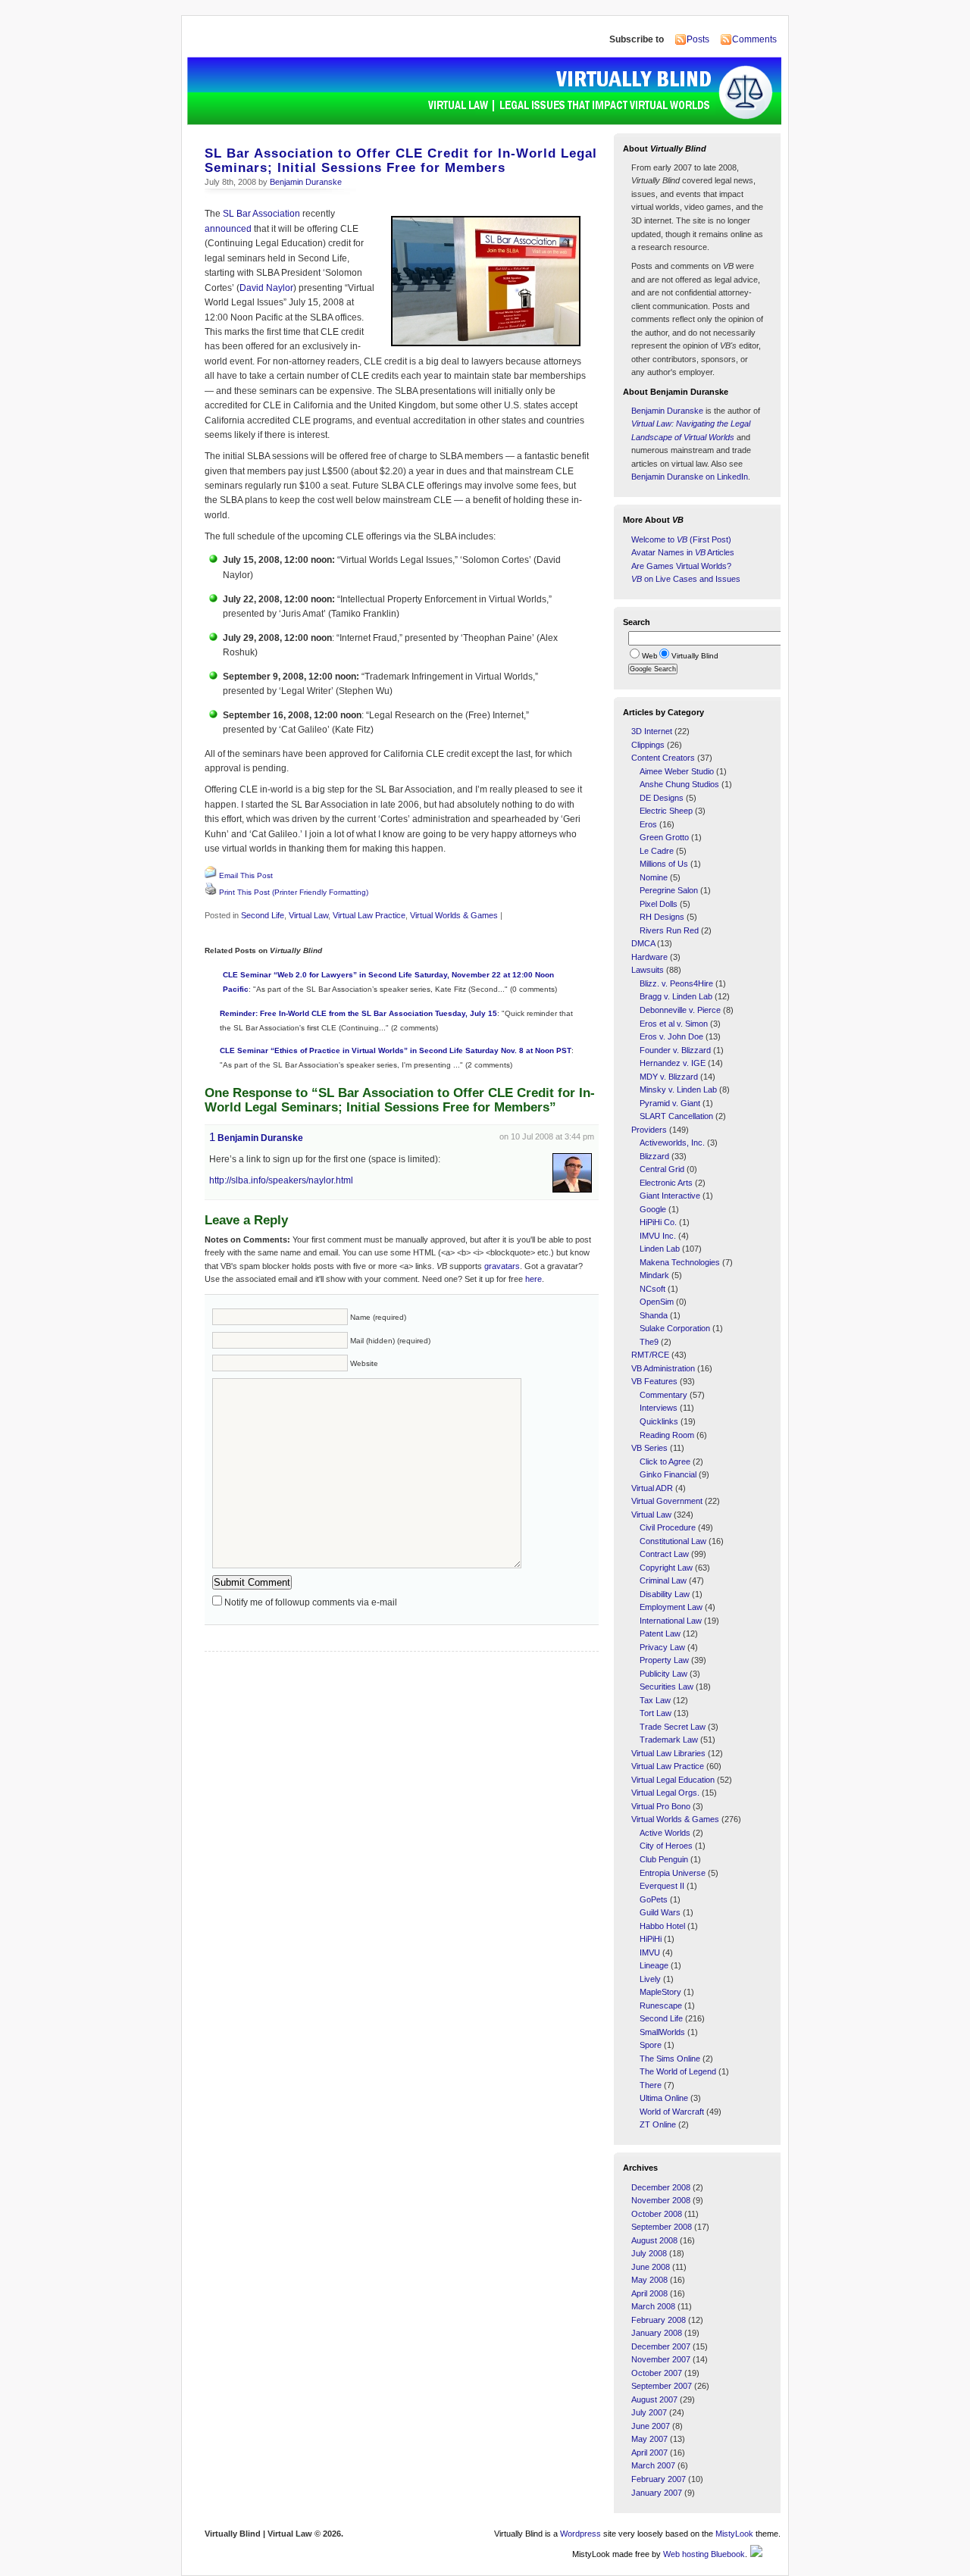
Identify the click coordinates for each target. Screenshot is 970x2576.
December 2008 (661, 2187)
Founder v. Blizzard (675, 1050)
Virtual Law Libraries (668, 1753)
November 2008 (661, 2200)
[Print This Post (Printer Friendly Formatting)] (211, 893)
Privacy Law (662, 1647)
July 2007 (649, 2412)
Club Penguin (664, 1859)
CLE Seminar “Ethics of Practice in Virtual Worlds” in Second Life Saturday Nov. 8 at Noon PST (396, 1050)
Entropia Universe (673, 1873)
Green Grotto (664, 837)
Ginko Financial (668, 1474)
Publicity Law (663, 1674)
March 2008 (653, 2306)
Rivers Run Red (669, 930)
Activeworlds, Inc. (672, 1143)
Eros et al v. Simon (674, 1024)
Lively (650, 1979)
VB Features (654, 1381)
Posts (698, 39)
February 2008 (659, 2320)
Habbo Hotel (662, 1926)
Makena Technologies (680, 1262)
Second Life (263, 915)
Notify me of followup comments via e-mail (311, 1602)
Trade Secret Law (673, 1727)
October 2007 (657, 2373)
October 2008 (657, 2214)
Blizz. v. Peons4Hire (676, 983)
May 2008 (649, 2280)
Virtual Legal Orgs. (665, 1793)
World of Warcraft (672, 2112)
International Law (671, 1621)
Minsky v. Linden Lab (678, 1089)
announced (228, 229)
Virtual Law (308, 915)
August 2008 (654, 2240)
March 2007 (653, 2465)
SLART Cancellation (676, 1116)
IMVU (650, 1952)
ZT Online (658, 2124)
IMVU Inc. (658, 1236)
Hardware (649, 957)
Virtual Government (667, 1501)
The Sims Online (670, 2059)
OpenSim (657, 1302)
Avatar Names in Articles (683, 552)
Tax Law (655, 1700)
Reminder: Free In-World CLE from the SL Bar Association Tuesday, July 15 (358, 1013)
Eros (648, 824)
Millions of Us (664, 864)
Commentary (663, 1395)
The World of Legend (678, 2071)
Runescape (661, 2005)
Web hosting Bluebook (704, 2554)
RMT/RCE (650, 1355)
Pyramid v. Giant (670, 1103)
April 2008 (649, 2293)
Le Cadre (657, 851)
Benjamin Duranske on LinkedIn (690, 477)
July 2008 (649, 2253)
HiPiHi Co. (658, 1222)
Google (653, 1209)
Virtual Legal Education (673, 1780)
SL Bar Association (261, 214)
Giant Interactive (670, 1196)
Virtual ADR (652, 1488)
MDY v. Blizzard (669, 1077)
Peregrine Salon (669, 890)
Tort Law (656, 1713)
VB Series (649, 1448)
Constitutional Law (673, 1541)
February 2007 (659, 2479)
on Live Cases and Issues (686, 579)
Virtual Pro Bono (661, 1806)
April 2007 (649, 2453)
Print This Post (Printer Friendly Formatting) (294, 892)
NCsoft (652, 1289)
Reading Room (667, 1435)
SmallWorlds (662, 2032)
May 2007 (649, 2439)
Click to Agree (665, 1462)
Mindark (654, 1275)
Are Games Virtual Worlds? (681, 566)
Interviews (659, 1408)
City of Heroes (666, 1846)
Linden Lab (660, 1249)
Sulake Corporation (675, 1328)
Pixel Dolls (659, 904)
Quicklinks (659, 1421)
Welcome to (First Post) (681, 539)
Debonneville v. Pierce (680, 1010)
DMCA (643, 943)
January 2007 (657, 2493)
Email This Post (246, 875)
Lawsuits (648, 970)
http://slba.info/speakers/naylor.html (281, 1180)
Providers (649, 1130)
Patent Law (660, 1633)
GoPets (654, 1899)
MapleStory (660, 1992)
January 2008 (657, 2333)
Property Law (664, 1660)
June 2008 (651, 2267)
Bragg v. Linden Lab (676, 996)
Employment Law (671, 1607)
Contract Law (664, 1554)
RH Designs (662, 917)
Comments (754, 39)
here (533, 1279)
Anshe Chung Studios (679, 784)
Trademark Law (669, 1740)
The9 (649, 1342)
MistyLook (734, 2534)
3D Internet (652, 731)
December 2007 (661, 2346)
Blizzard (654, 1156)
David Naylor (266, 288)
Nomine (654, 877)
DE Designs (662, 798)
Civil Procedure (668, 1527)
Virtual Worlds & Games (454, 915)
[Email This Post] (211, 876)
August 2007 (654, 2399)
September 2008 (662, 2227)
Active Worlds (665, 1833)
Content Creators (663, 758)
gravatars (502, 1266)
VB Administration (663, 1368)
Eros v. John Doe (671, 1036)
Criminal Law (663, 1580)
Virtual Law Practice (369, 915)
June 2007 (651, 2426)
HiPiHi (651, 1939)
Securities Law (666, 1687)
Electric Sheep (666, 811)
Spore (651, 2045)
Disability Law (665, 1594)
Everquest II (662, 1886)
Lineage (654, 1965)
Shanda (654, 1315)
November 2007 (661, 2359)
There (651, 2085)
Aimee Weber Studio (677, 771)
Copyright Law (666, 1568)
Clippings (648, 745)
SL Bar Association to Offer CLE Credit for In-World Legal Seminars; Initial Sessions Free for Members (401, 161)
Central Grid (662, 1169)
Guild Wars (660, 1912)
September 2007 (662, 2386)
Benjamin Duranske (306, 182)
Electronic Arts (666, 1183)
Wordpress (580, 2534)
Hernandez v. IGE (673, 1063)
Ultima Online (664, 2098)
